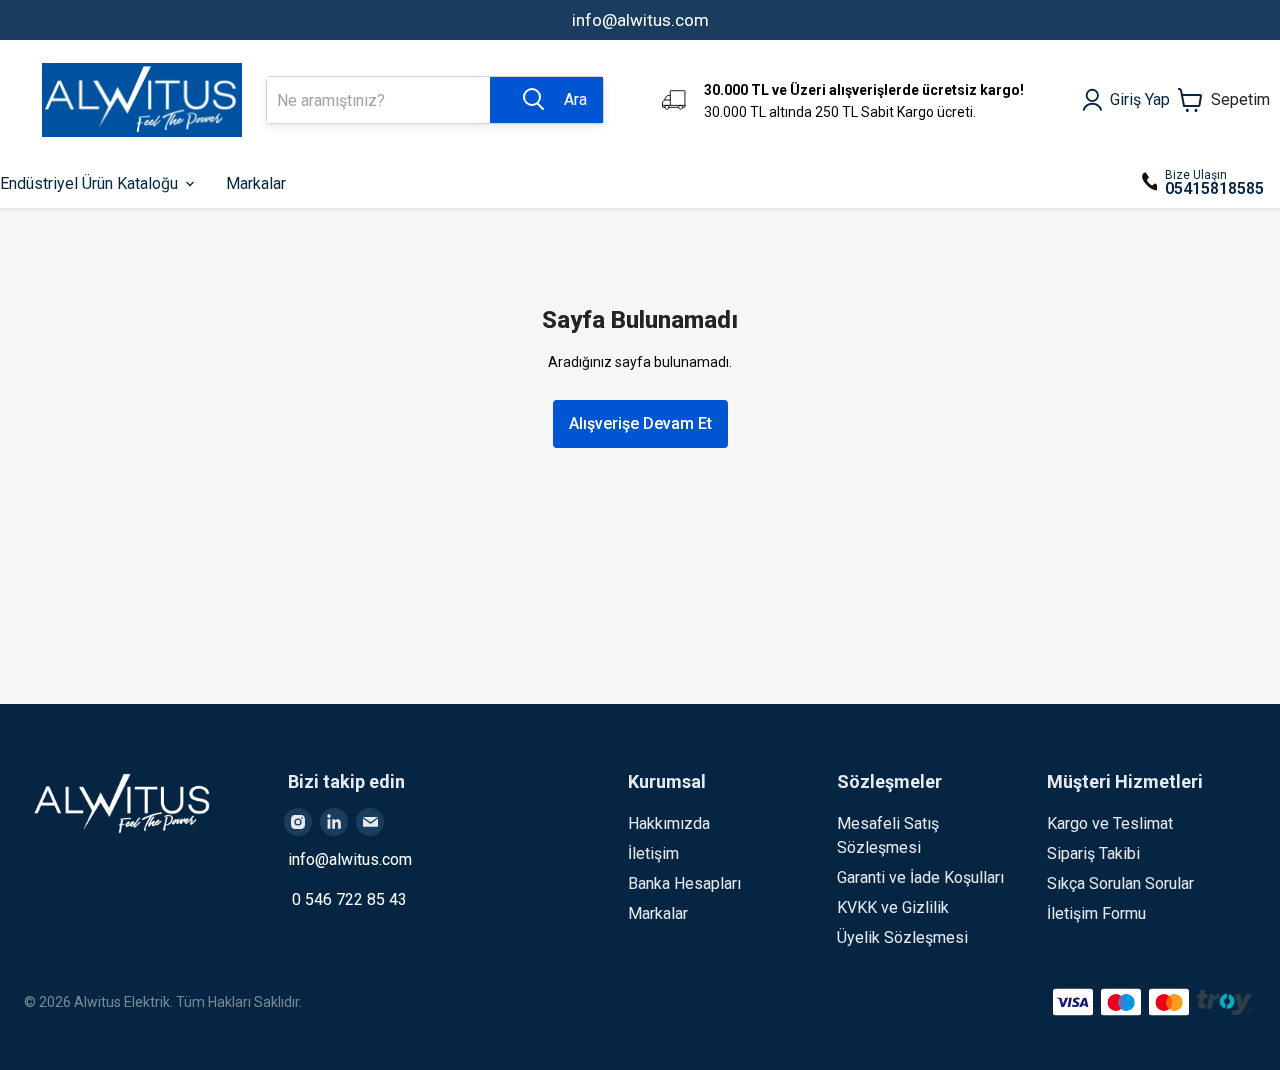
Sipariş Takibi (1093, 853)
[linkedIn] (334, 822)
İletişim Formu (1096, 913)
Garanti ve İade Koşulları (920, 877)
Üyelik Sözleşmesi (902, 937)
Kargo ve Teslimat (1110, 823)
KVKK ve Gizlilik (893, 907)
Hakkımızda (669, 823)
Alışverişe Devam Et (640, 423)
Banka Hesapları (684, 883)
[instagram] (298, 822)
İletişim (653, 853)
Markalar (658, 913)
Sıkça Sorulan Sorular (1120, 883)
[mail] (370, 822)
